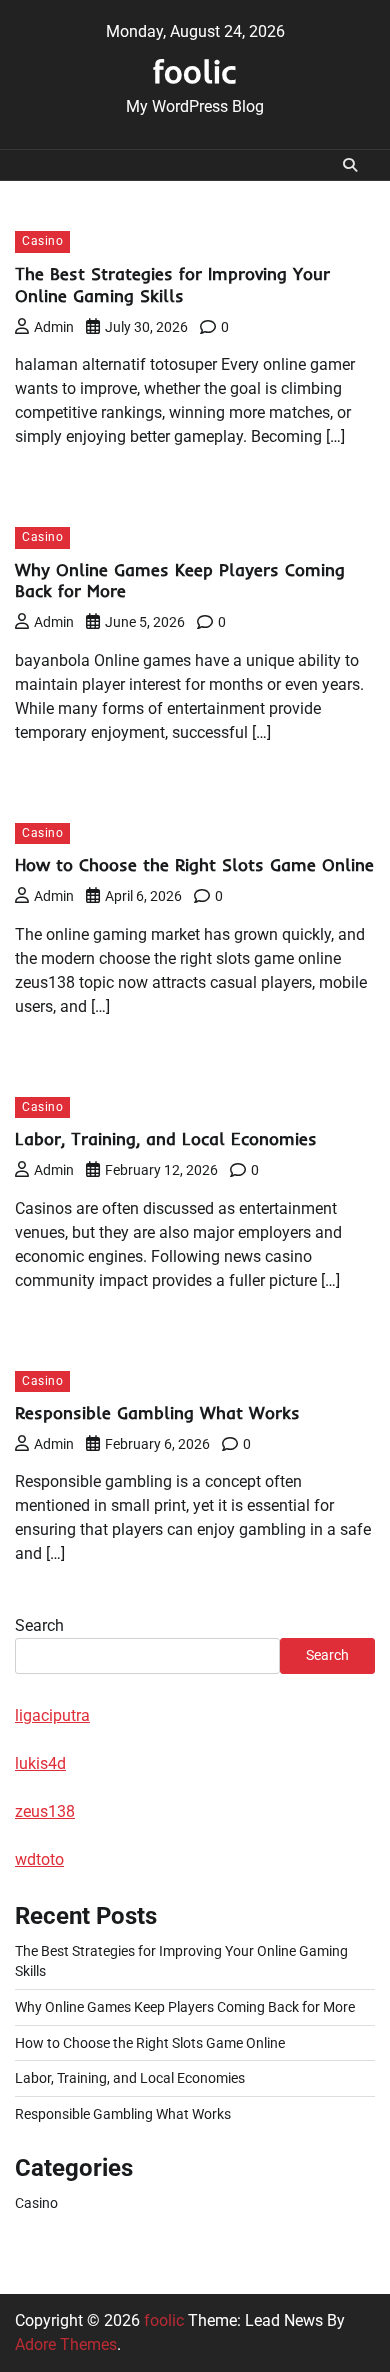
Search (39, 1625)
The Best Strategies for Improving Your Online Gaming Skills (172, 284)
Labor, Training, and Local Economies (166, 1138)
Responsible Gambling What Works (157, 1412)
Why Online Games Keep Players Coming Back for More (185, 2007)
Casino (42, 241)
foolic (195, 71)
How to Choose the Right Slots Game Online (194, 864)
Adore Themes (66, 2344)
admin (54, 327)
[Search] (350, 165)
